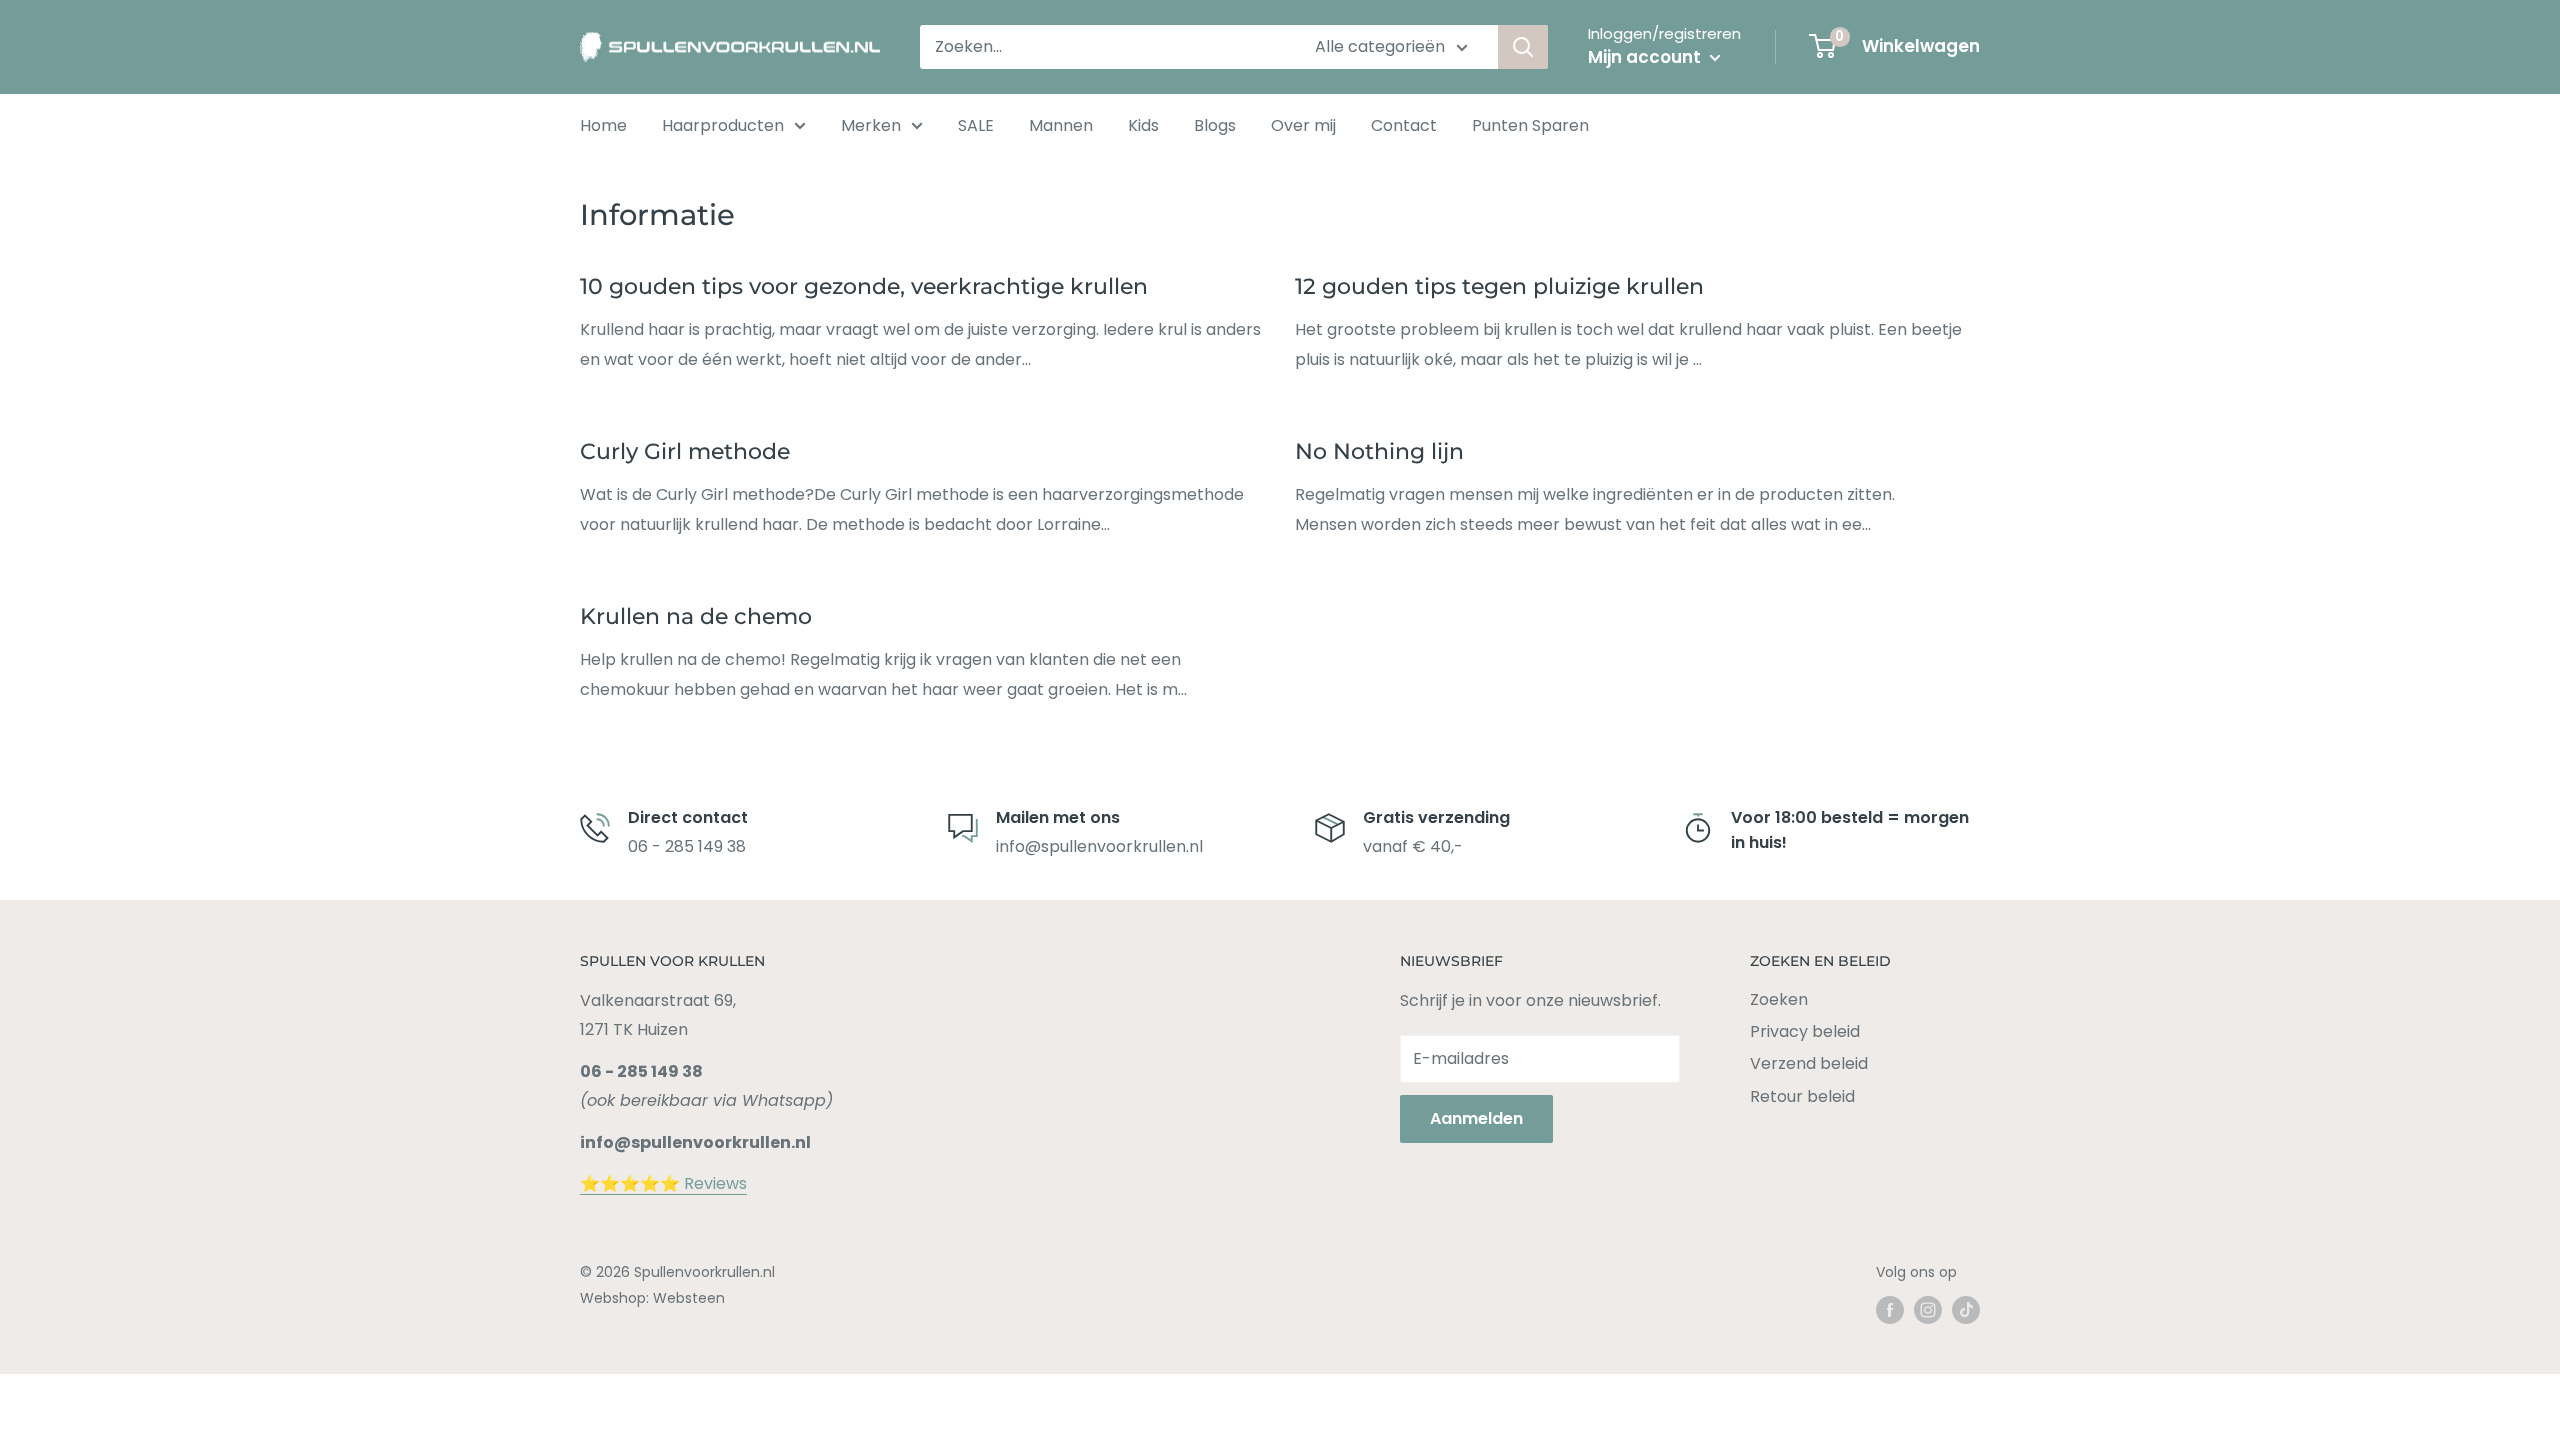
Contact (1404, 125)
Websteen (689, 1298)
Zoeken (1779, 999)
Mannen (1061, 125)
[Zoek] (1523, 47)
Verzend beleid (1809, 1063)
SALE (976, 125)
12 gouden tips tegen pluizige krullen (1499, 286)
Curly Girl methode (685, 451)
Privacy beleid (1805, 1031)
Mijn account (1646, 57)
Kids (1143, 125)
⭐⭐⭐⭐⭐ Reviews (663, 1183)
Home (603, 125)
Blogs (1215, 125)
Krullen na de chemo (696, 616)
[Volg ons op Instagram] (1928, 1310)
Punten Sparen (1530, 125)
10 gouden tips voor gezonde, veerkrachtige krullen (864, 286)
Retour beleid (1802, 1096)
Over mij (1303, 125)
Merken (871, 125)
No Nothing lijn (1379, 451)
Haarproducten (723, 125)
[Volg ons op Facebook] (1890, 1310)
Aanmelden (1476, 1118)
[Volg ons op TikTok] (1966, 1310)
